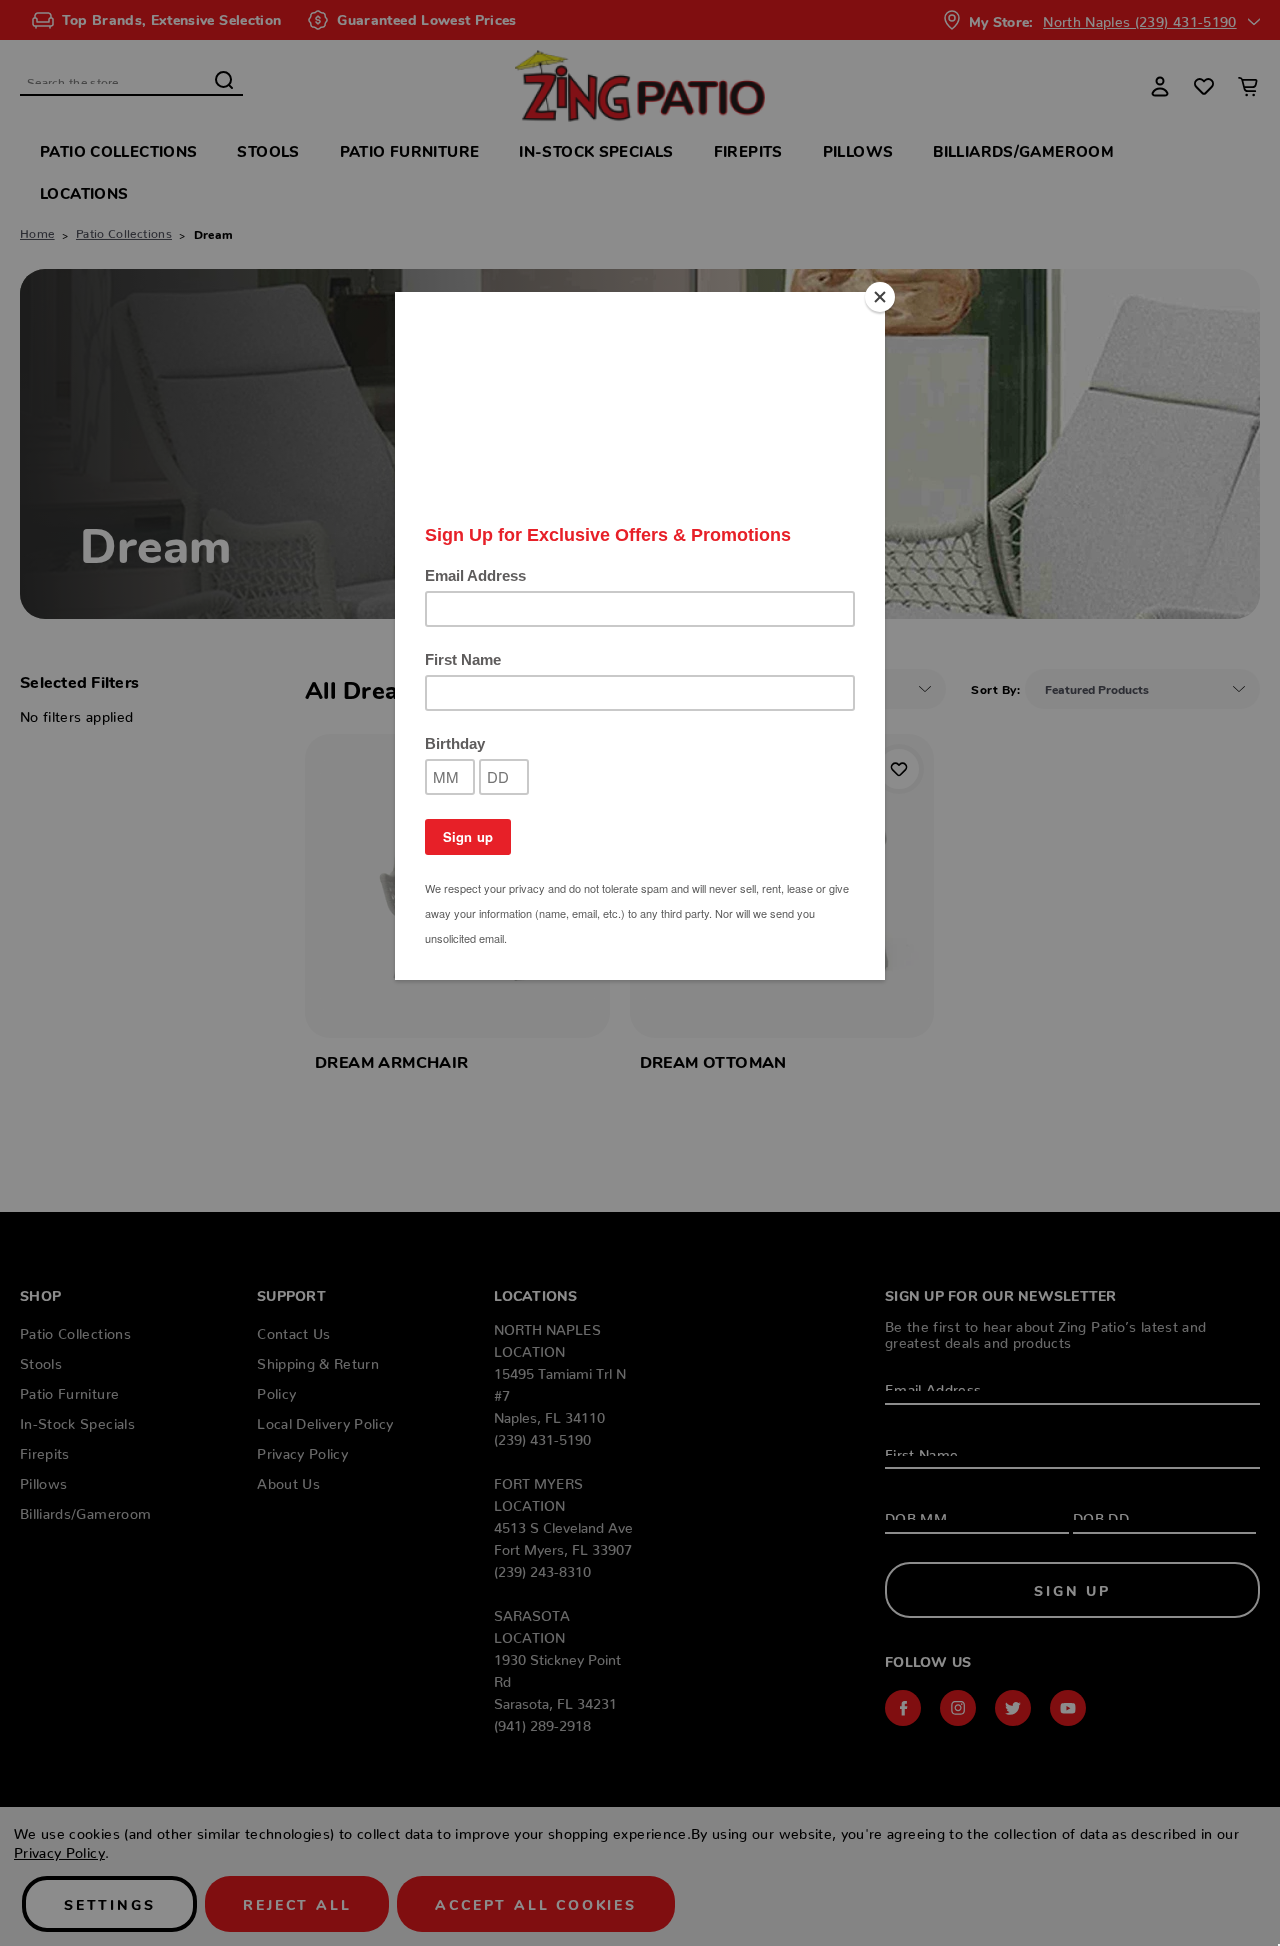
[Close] (880, 297)
